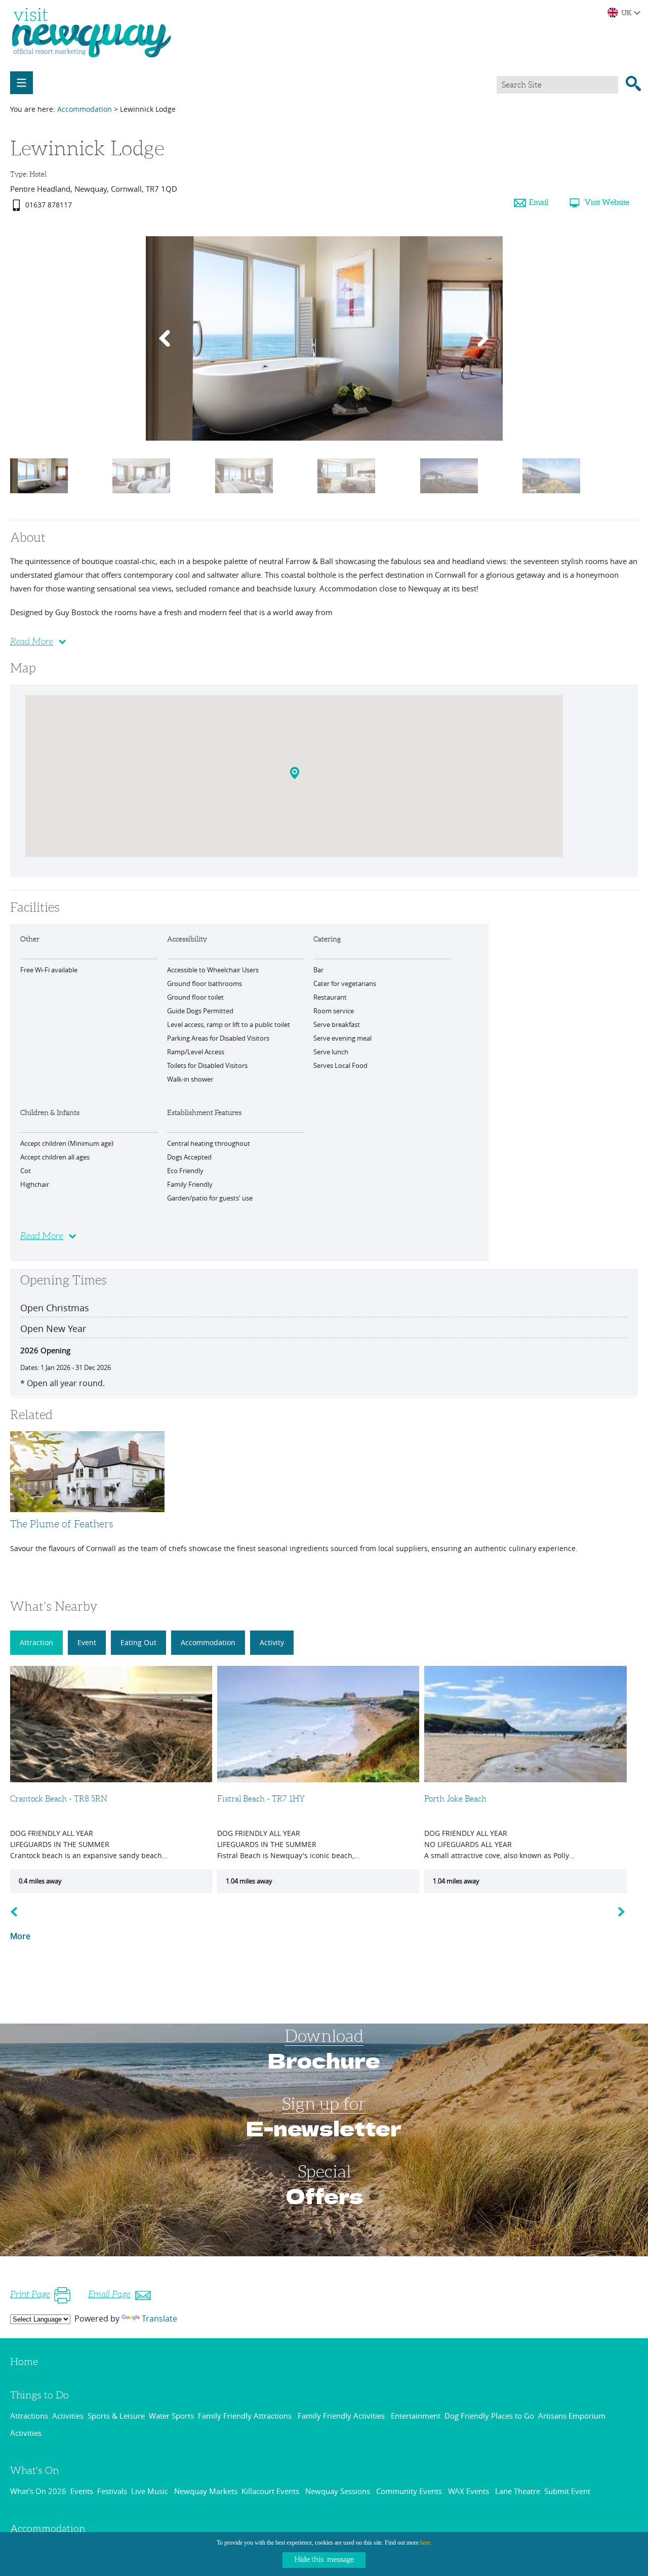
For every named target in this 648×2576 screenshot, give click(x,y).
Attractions (29, 2416)
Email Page (109, 2294)
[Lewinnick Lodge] (39, 500)
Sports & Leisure (116, 2416)
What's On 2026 (38, 2491)
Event (87, 1642)
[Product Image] (141, 500)
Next (628, 1912)
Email (539, 202)
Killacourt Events (271, 2491)
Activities (68, 2416)
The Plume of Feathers (62, 1524)
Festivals (112, 2491)
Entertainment (416, 2416)
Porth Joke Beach (455, 1799)
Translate (159, 2319)
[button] (296, 775)
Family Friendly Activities (342, 2416)
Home (24, 2362)
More (20, 1936)
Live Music (151, 2491)
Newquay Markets (206, 2491)
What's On (35, 2470)
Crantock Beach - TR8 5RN (59, 1799)
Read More (32, 641)
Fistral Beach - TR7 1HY (261, 1799)
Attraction (36, 1642)
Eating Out (138, 1642)
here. (426, 2543)
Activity (272, 1642)
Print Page (30, 2294)
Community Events (410, 2491)
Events (82, 2491)
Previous (16, 1912)
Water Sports (171, 2416)
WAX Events (470, 2491)
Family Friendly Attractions (246, 2416)
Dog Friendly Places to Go (489, 2416)
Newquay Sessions (339, 2491)
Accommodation (85, 109)
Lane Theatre (518, 2491)
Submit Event (567, 2491)
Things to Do (39, 2395)
